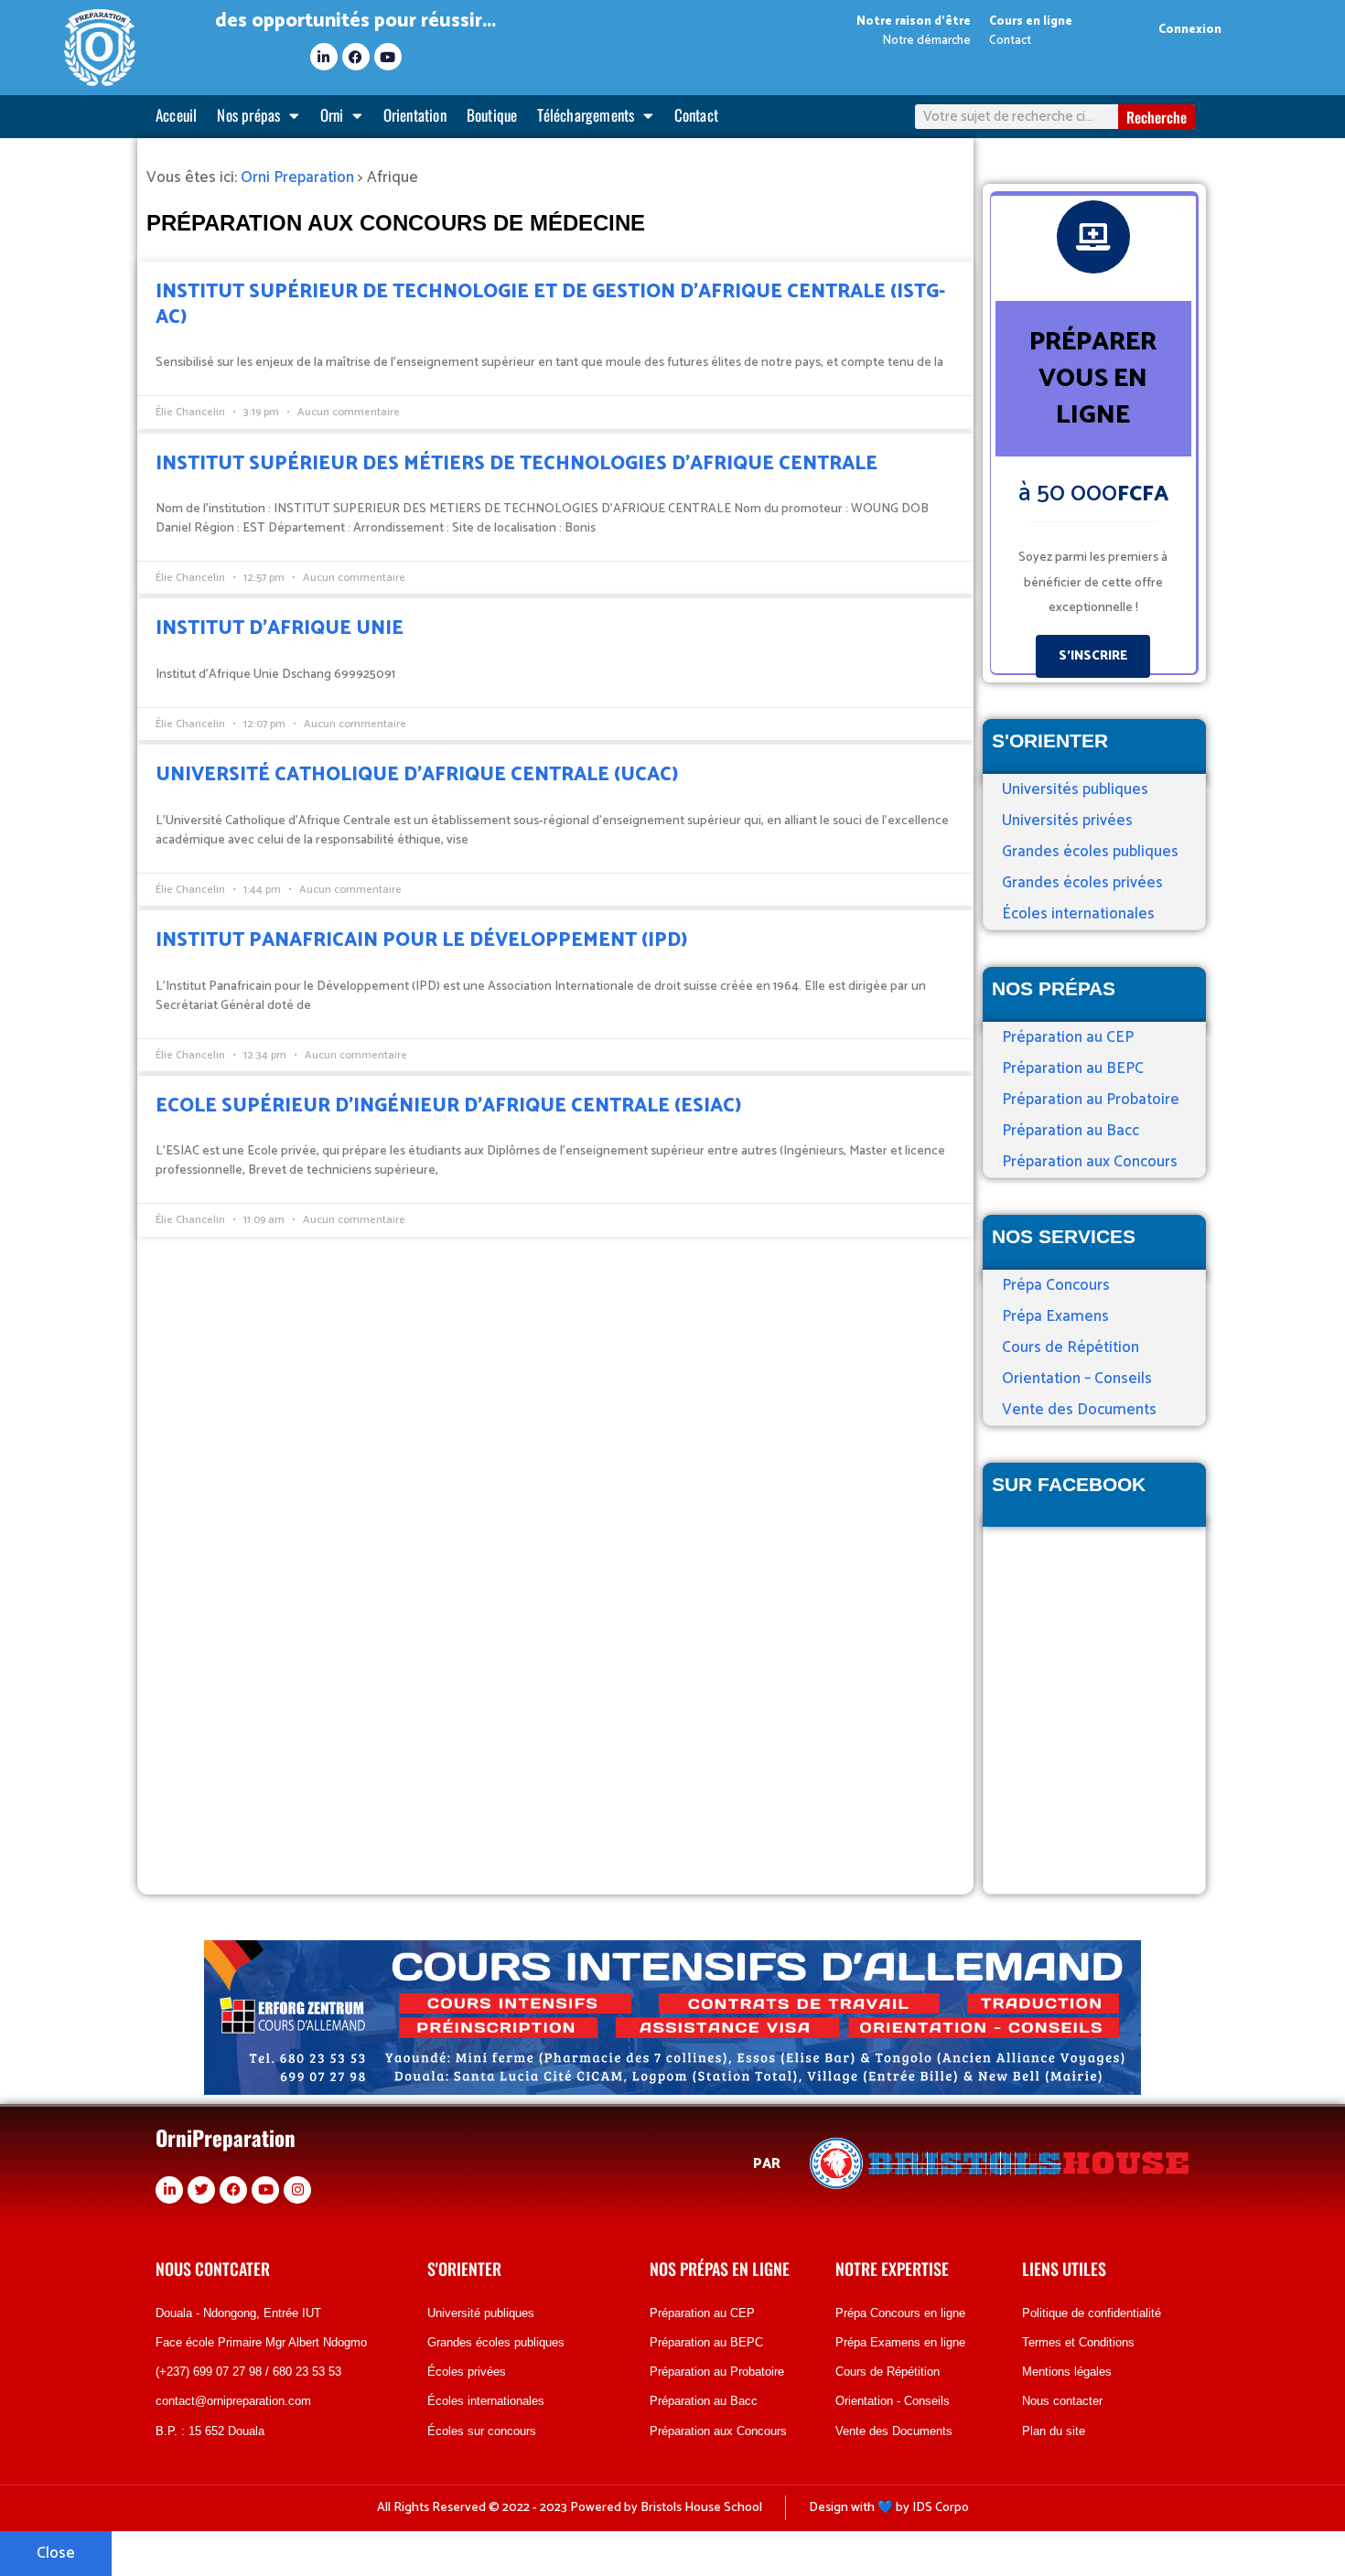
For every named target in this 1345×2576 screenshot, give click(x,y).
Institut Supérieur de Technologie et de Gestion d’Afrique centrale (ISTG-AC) (550, 304)
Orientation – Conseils (1077, 1379)
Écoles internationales (1078, 914)
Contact (696, 115)
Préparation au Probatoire (1091, 1100)
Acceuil (176, 115)
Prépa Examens (1055, 1316)
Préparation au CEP (1068, 1037)
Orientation (415, 115)
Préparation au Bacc (1071, 1131)
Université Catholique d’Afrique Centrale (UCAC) (417, 775)
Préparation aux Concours (1090, 1162)
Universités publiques (1075, 789)
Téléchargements (586, 115)
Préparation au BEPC (1073, 1068)
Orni (332, 115)
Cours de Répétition (1071, 1347)
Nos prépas (248, 115)
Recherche (1157, 117)
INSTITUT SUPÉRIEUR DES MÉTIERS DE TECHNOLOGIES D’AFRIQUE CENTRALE (516, 464)
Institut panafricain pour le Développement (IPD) (421, 940)
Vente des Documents (1079, 1410)
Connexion (1190, 30)
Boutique (492, 115)
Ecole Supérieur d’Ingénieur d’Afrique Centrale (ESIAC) (448, 1106)
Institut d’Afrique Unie (280, 628)
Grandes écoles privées (1082, 883)
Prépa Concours (1056, 1285)
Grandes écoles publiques (1090, 852)
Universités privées (1067, 821)
